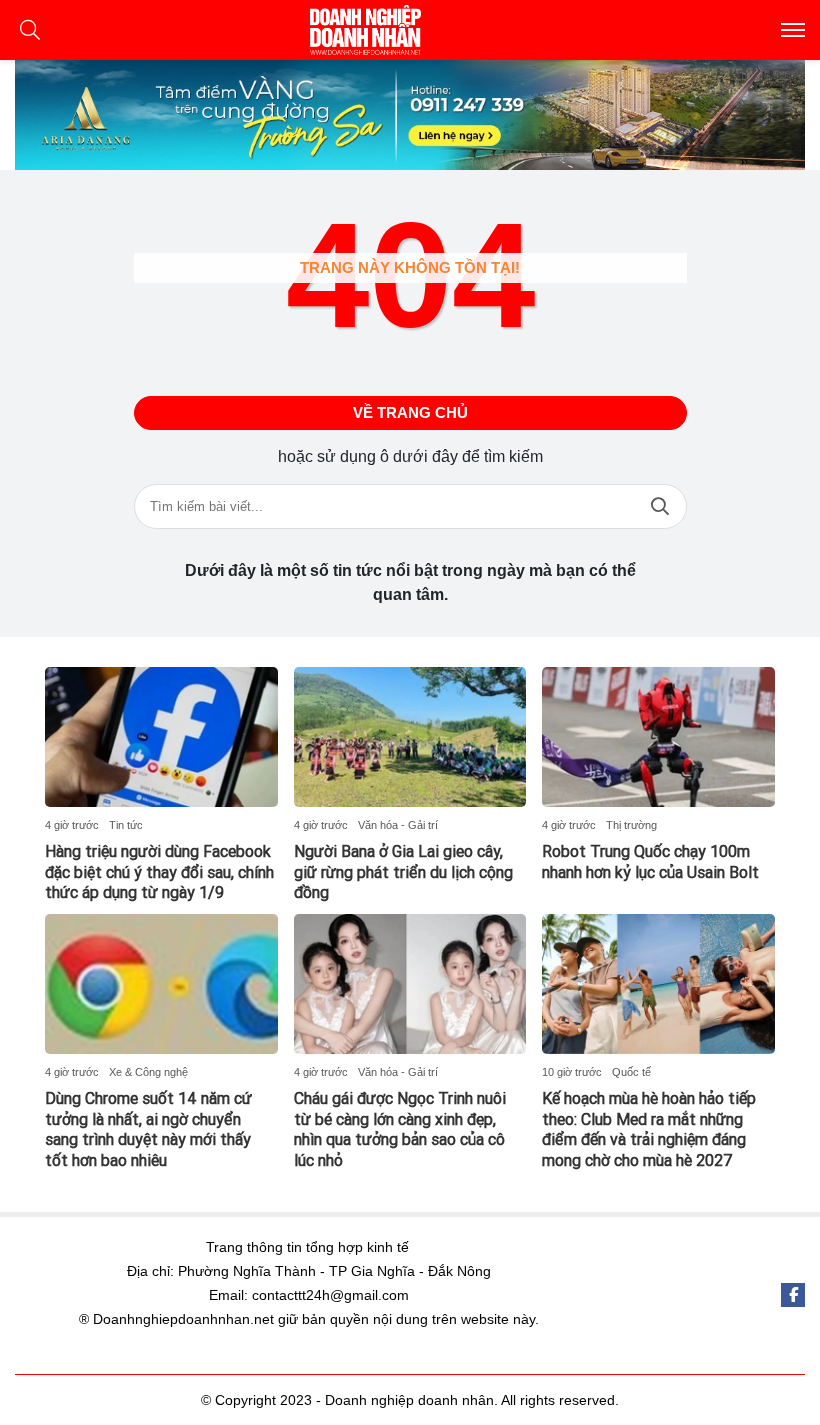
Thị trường (631, 825)
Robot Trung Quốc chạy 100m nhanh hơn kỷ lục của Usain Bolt (650, 862)
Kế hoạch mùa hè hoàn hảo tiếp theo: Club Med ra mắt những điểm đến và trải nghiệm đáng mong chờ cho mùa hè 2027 (649, 1129)
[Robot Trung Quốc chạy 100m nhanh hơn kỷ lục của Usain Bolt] (658, 737)
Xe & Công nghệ (148, 1072)
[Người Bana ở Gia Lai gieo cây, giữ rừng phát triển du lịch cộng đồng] (410, 737)
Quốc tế (631, 1072)
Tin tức (126, 825)
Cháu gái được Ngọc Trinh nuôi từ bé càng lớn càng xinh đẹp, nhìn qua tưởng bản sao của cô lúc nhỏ (400, 1129)
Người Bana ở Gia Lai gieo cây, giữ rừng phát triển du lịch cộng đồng (403, 872)
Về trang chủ (410, 412)
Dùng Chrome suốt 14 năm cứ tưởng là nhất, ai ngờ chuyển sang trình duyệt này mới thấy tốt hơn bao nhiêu (148, 1129)
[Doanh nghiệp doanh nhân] (410, 30)
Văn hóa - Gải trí (398, 825)
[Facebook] (793, 1295)
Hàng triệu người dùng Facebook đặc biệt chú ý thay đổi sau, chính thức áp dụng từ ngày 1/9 (159, 872)
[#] (410, 115)
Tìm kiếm (660, 506)
